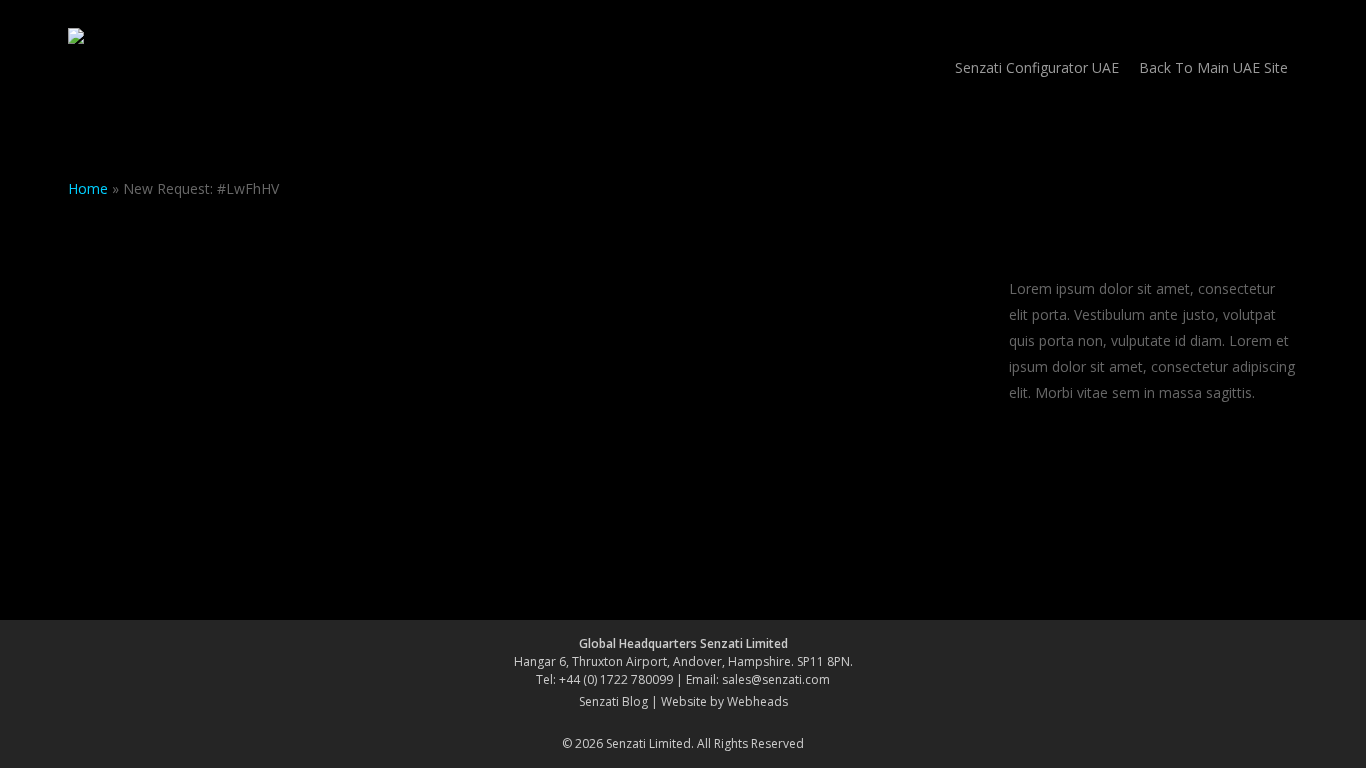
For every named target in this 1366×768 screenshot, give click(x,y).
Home (88, 188)
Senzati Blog (613, 701)
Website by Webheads (724, 701)
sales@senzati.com (776, 679)
